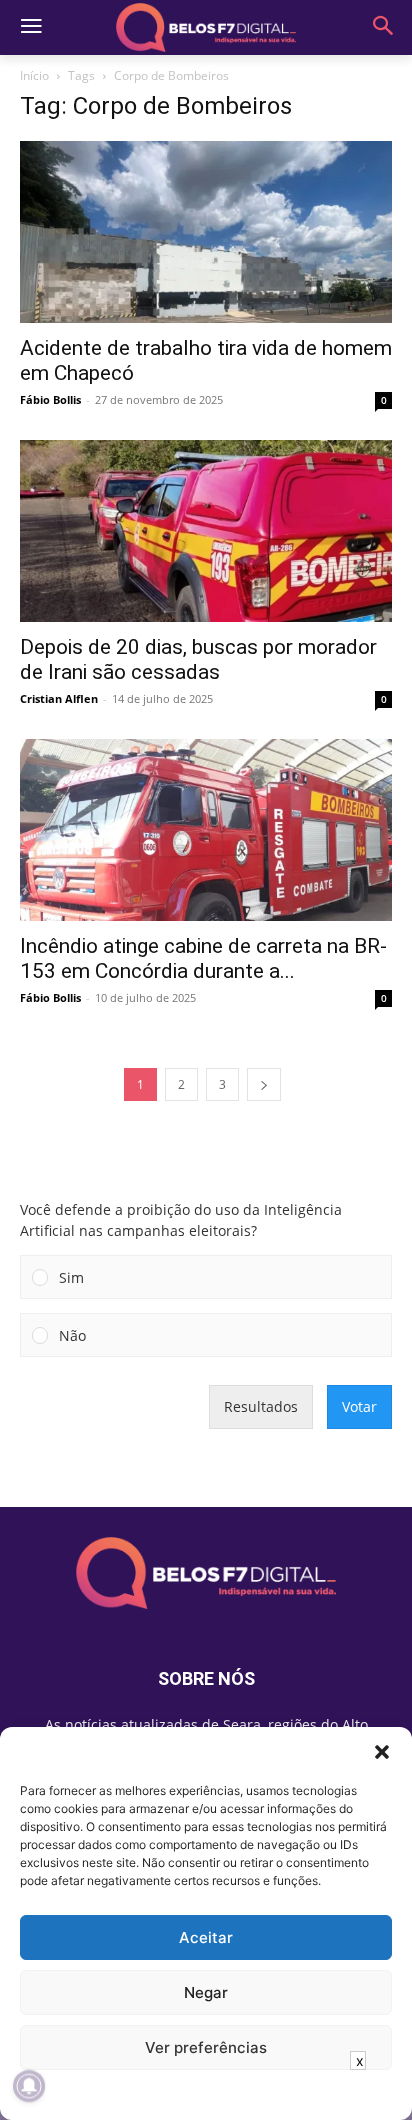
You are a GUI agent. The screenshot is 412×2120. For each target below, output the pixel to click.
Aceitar (206, 1937)
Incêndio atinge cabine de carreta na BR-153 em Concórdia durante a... (203, 958)
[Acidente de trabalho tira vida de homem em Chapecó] (206, 232)
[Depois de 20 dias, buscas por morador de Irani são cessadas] (206, 531)
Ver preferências (206, 2047)
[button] (382, 1752)
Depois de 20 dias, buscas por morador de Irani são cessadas (198, 659)
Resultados (261, 1406)
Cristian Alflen (59, 698)
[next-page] (264, 1084)
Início (34, 75)
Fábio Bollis (50, 399)
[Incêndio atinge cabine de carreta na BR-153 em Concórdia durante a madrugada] (206, 830)
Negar (206, 1992)
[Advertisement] (206, 2095)
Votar (359, 1406)
